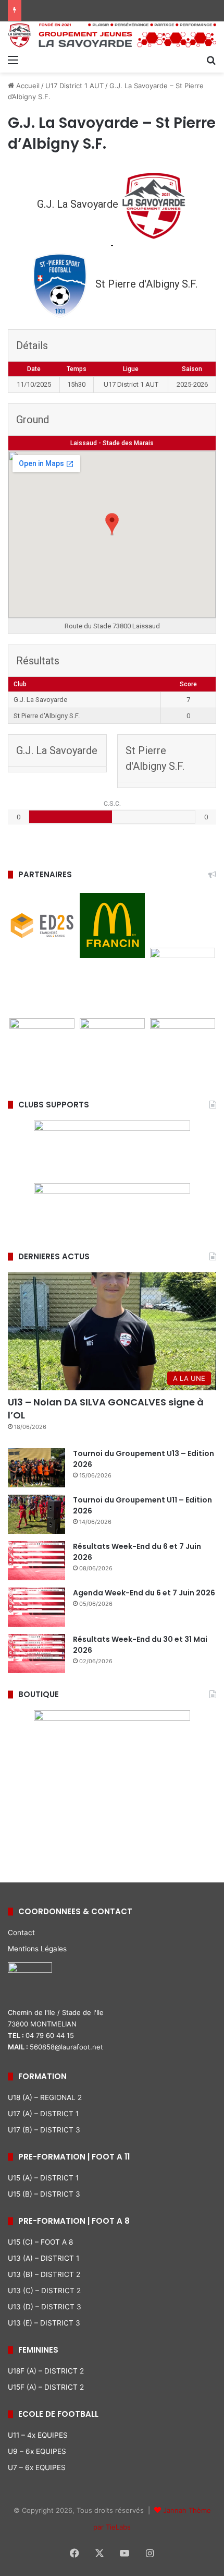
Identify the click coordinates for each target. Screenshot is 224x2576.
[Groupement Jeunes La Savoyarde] (112, 35)
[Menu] (13, 59)
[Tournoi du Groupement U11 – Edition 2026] (36, 1514)
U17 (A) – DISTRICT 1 (43, 2114)
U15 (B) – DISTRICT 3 (44, 2194)
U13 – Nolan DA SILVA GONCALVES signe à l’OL (106, 1409)
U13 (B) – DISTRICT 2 (44, 2274)
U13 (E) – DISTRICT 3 (44, 2323)
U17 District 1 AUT (74, 86)
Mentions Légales (37, 1949)
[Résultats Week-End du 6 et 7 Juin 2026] (36, 1561)
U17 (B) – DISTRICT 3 (44, 2130)
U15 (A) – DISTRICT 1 (43, 2178)
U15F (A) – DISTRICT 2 (46, 2387)
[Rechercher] (211, 59)
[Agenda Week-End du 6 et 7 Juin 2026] (36, 1607)
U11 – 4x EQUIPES (38, 2435)
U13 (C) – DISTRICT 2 (44, 2291)
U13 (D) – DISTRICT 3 (45, 2307)
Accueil (27, 86)
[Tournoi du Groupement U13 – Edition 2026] (36, 1468)
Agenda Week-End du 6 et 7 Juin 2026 (144, 1593)
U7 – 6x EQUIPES (37, 2467)
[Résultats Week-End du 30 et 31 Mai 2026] (36, 1654)
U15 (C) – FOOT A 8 (40, 2242)
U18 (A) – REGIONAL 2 (45, 2097)
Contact (21, 1933)
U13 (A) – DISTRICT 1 (43, 2258)
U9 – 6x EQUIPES (37, 2451)
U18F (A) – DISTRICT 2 (46, 2371)
